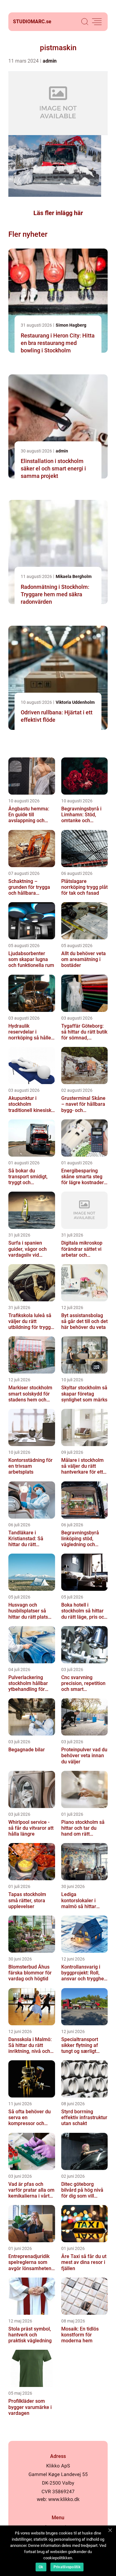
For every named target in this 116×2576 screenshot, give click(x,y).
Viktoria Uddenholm (75, 702)
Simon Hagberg (71, 325)
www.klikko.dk (64, 2499)
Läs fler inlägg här (58, 213)
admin (50, 61)
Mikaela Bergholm (74, 576)
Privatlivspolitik (67, 2567)
